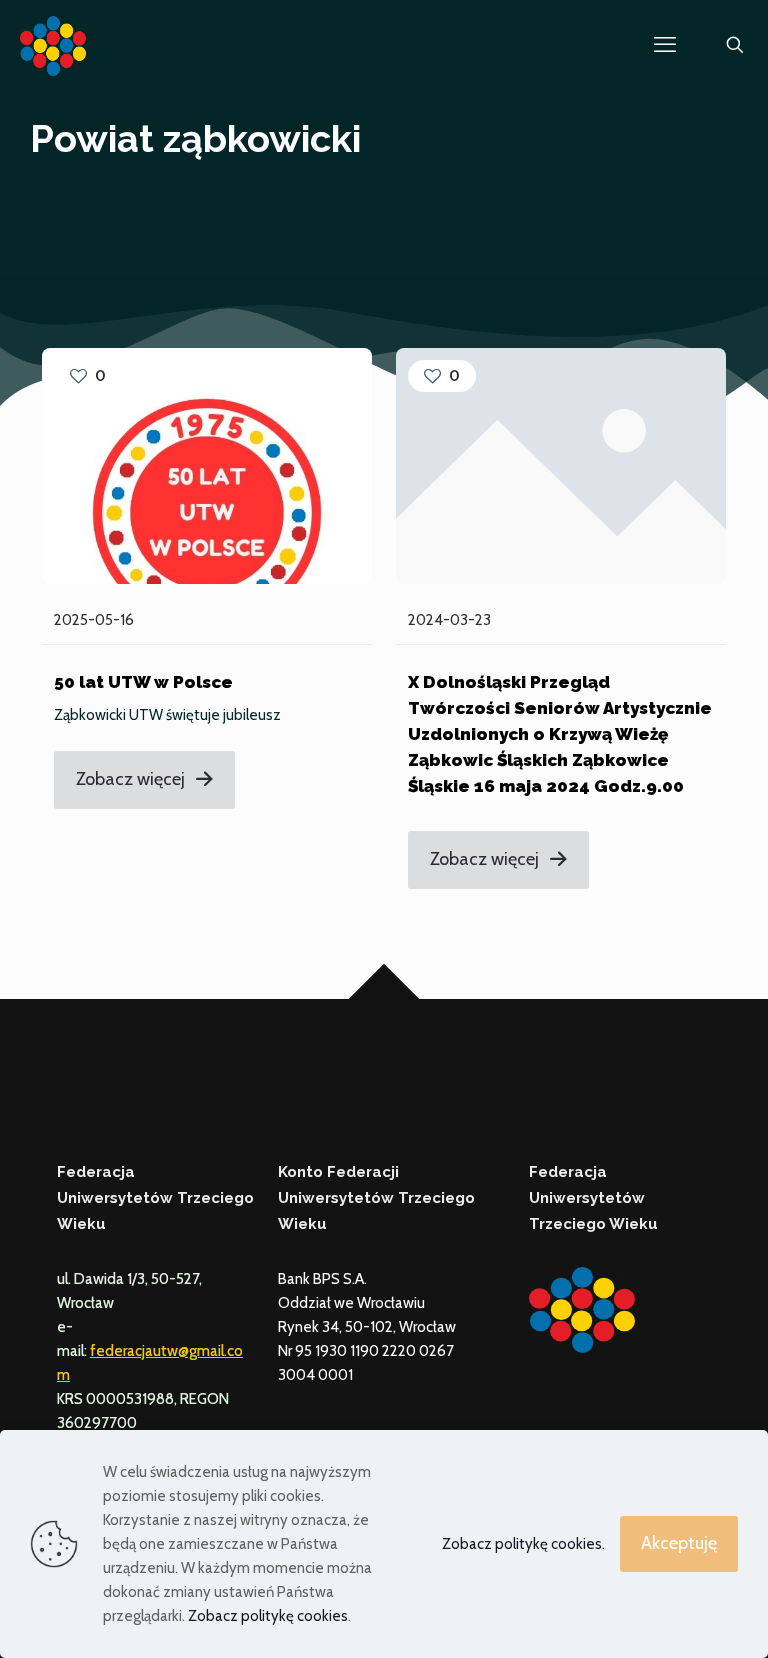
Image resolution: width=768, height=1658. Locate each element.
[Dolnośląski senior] (53, 45)
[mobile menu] (665, 45)
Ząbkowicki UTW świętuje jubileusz (167, 715)
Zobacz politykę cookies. (523, 1544)
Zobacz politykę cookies (268, 1616)
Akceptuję (679, 1543)
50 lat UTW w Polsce (143, 682)
